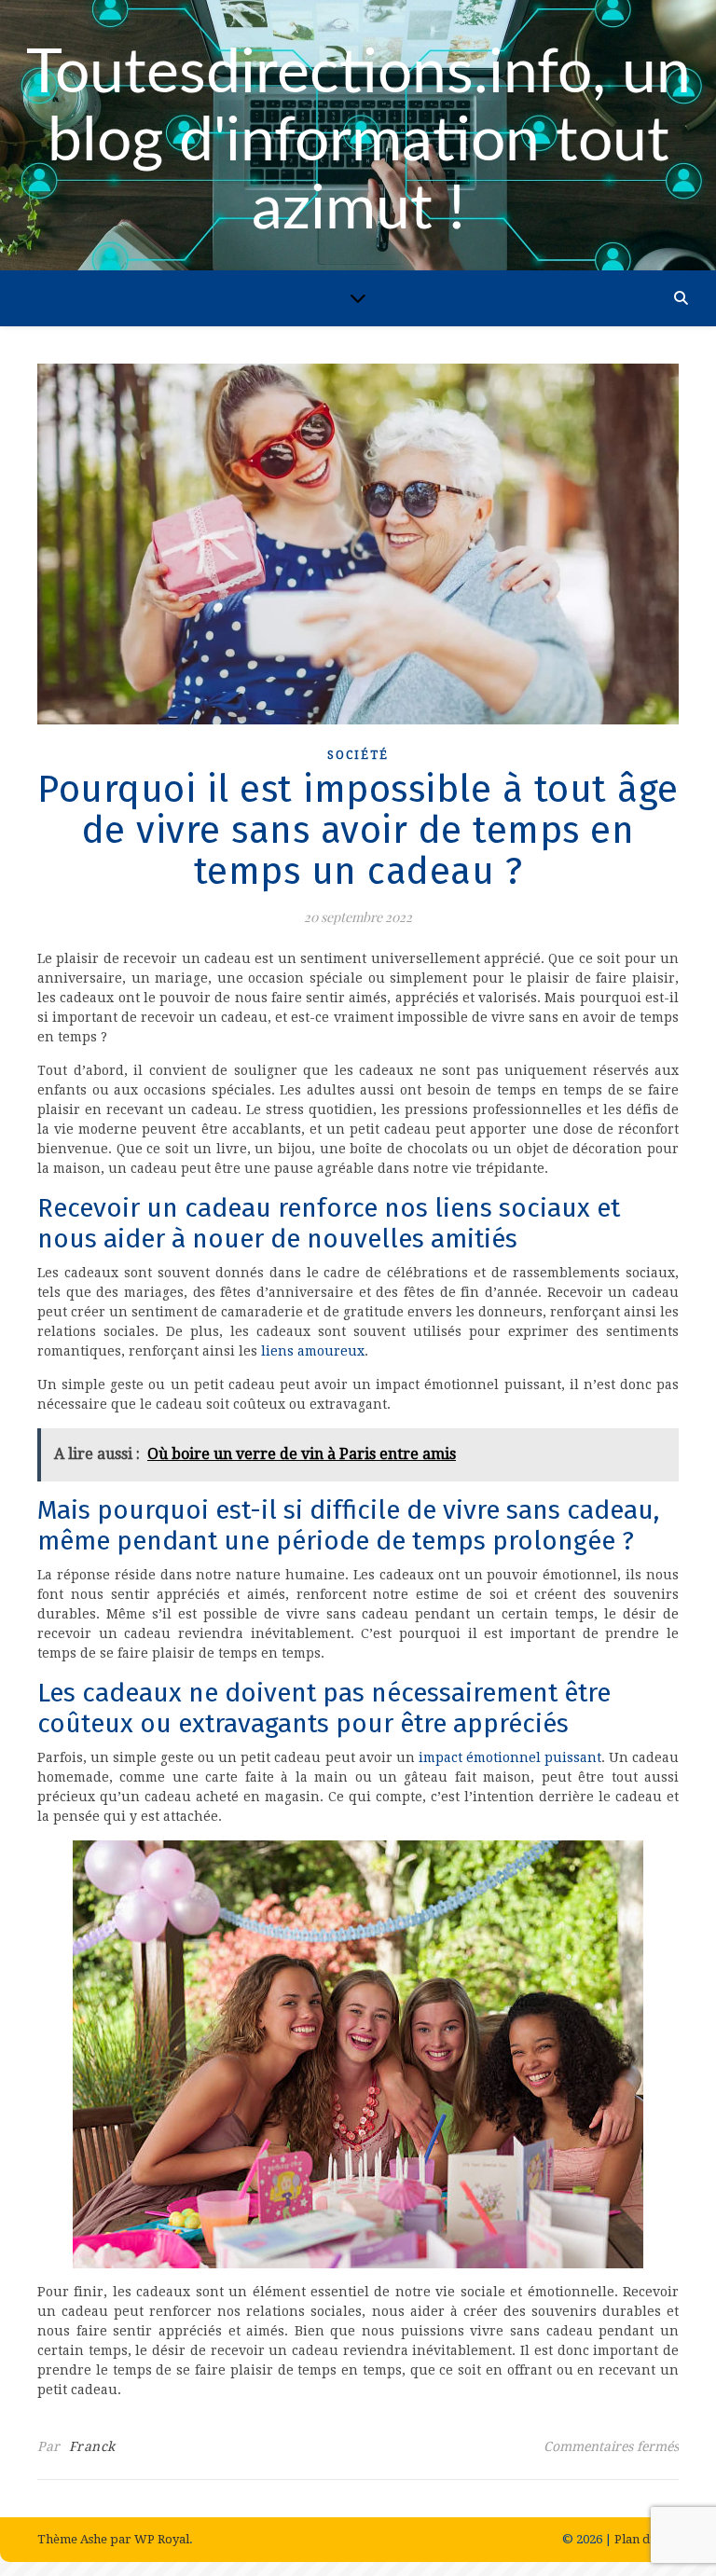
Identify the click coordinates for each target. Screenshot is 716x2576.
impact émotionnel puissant (510, 1757)
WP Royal (162, 2539)
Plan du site (647, 2539)
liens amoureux (313, 1351)
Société (358, 755)
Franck (92, 2446)
